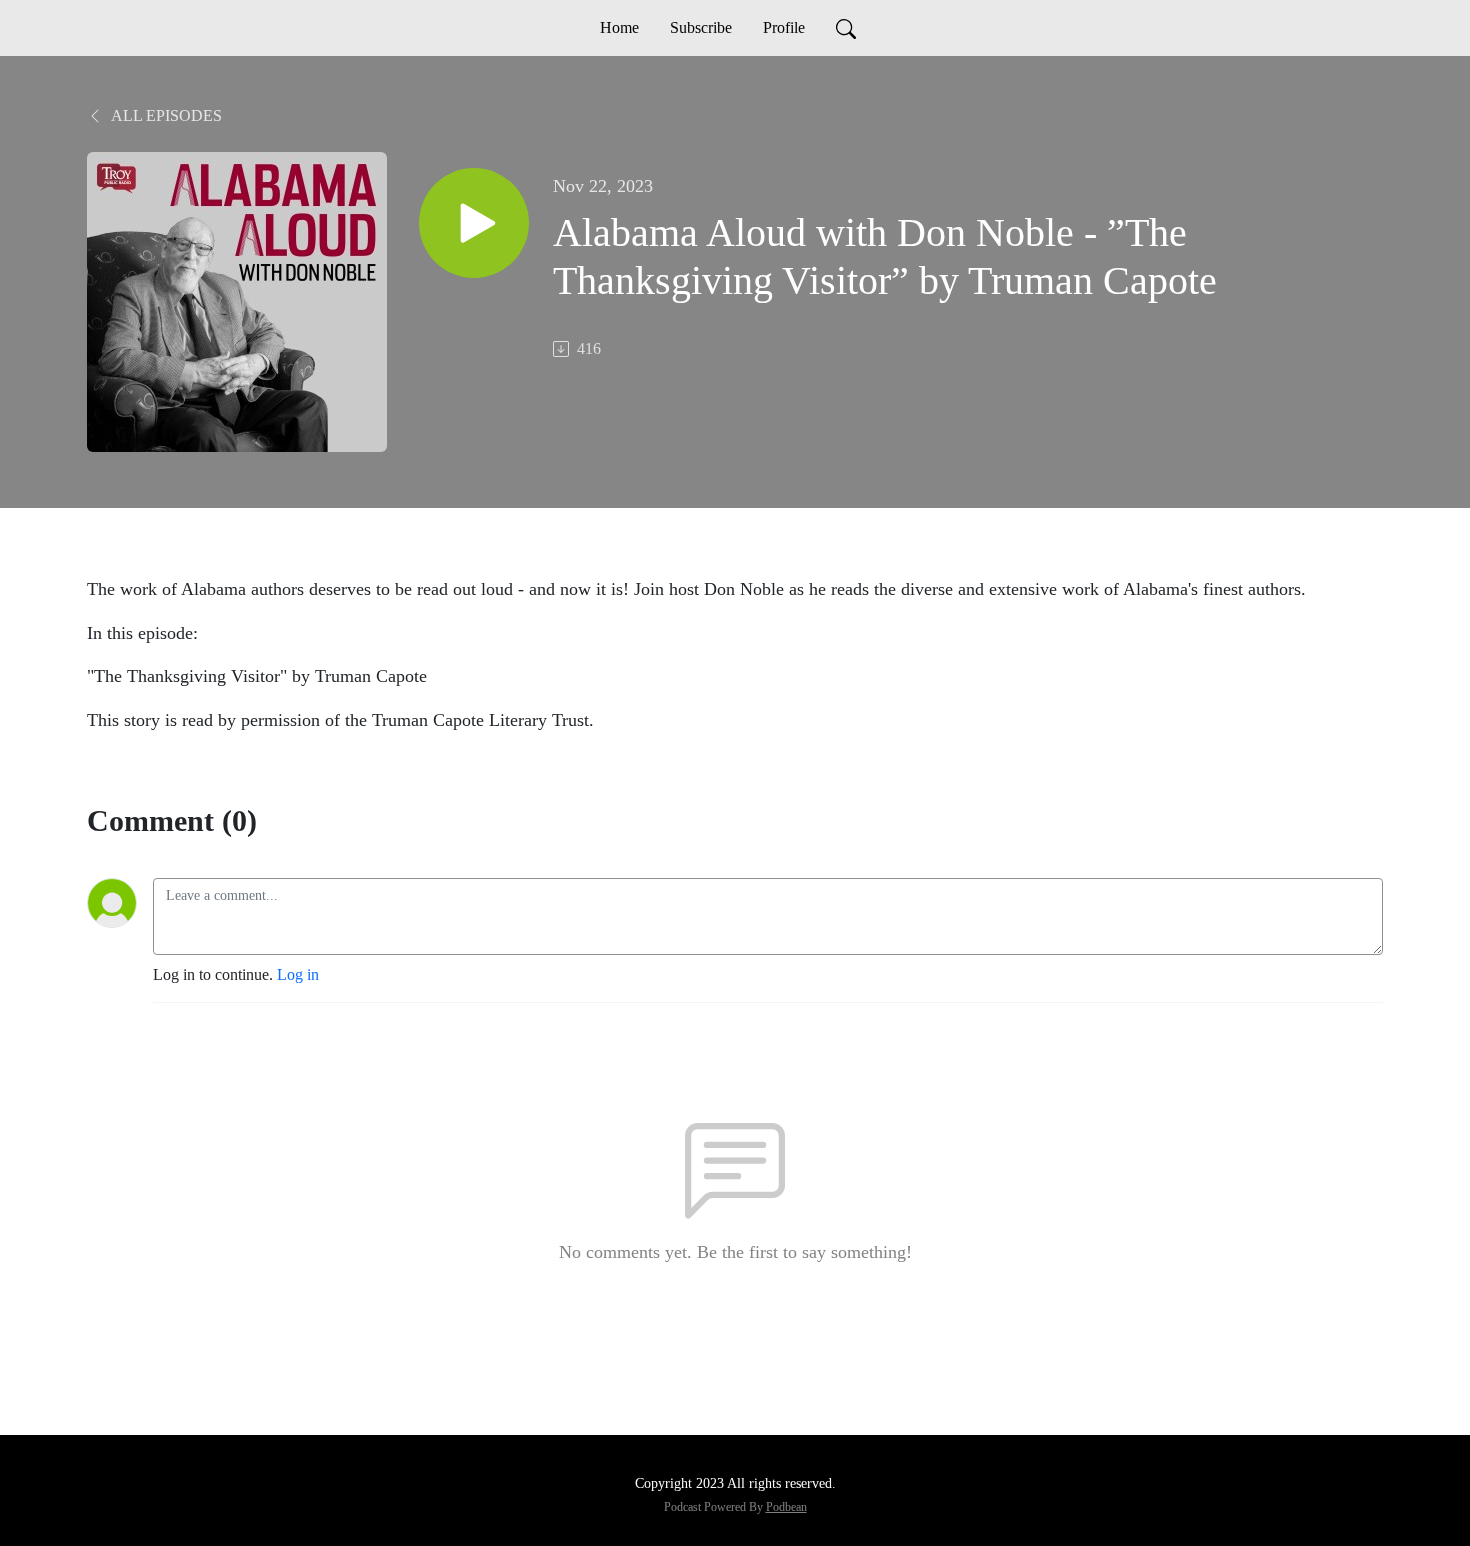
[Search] (846, 28)
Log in (298, 974)
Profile (784, 27)
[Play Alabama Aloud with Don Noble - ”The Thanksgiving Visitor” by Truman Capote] (474, 223)
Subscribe (701, 27)
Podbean (786, 1507)
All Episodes (165, 115)
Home (619, 27)
